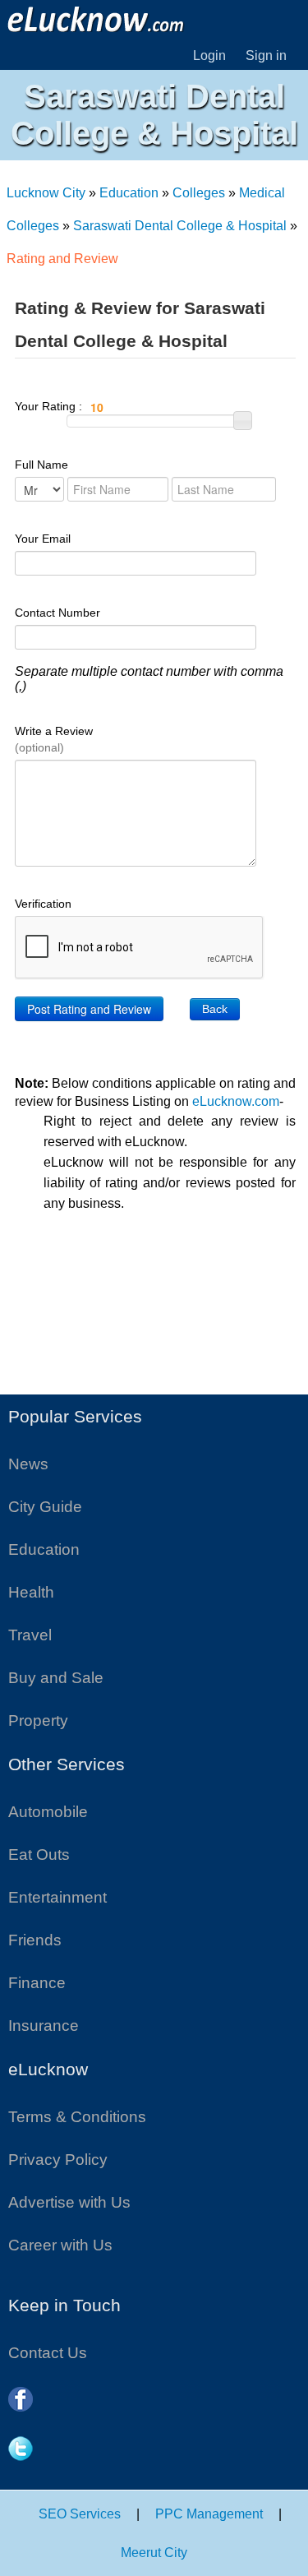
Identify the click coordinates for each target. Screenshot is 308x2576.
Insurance (44, 2026)
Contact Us (48, 2353)
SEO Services (80, 2514)
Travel (30, 1635)
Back (215, 1009)
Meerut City (154, 2553)
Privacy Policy (58, 2160)
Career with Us (60, 2245)
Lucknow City (46, 193)
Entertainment (57, 1897)
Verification (43, 904)
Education (129, 193)
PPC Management (209, 2514)
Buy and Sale (56, 1678)
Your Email (43, 539)
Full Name (41, 465)
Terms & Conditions (77, 2117)
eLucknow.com (236, 1101)
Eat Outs (39, 1855)
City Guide (45, 1507)
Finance (37, 1983)
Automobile (48, 1812)
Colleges (199, 193)
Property (38, 1720)
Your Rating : (50, 406)
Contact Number (57, 613)
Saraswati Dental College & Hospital (180, 226)
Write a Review (54, 739)
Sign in (266, 55)
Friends (35, 1940)
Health (31, 1592)
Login (209, 55)
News (28, 1464)
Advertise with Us (69, 2202)
